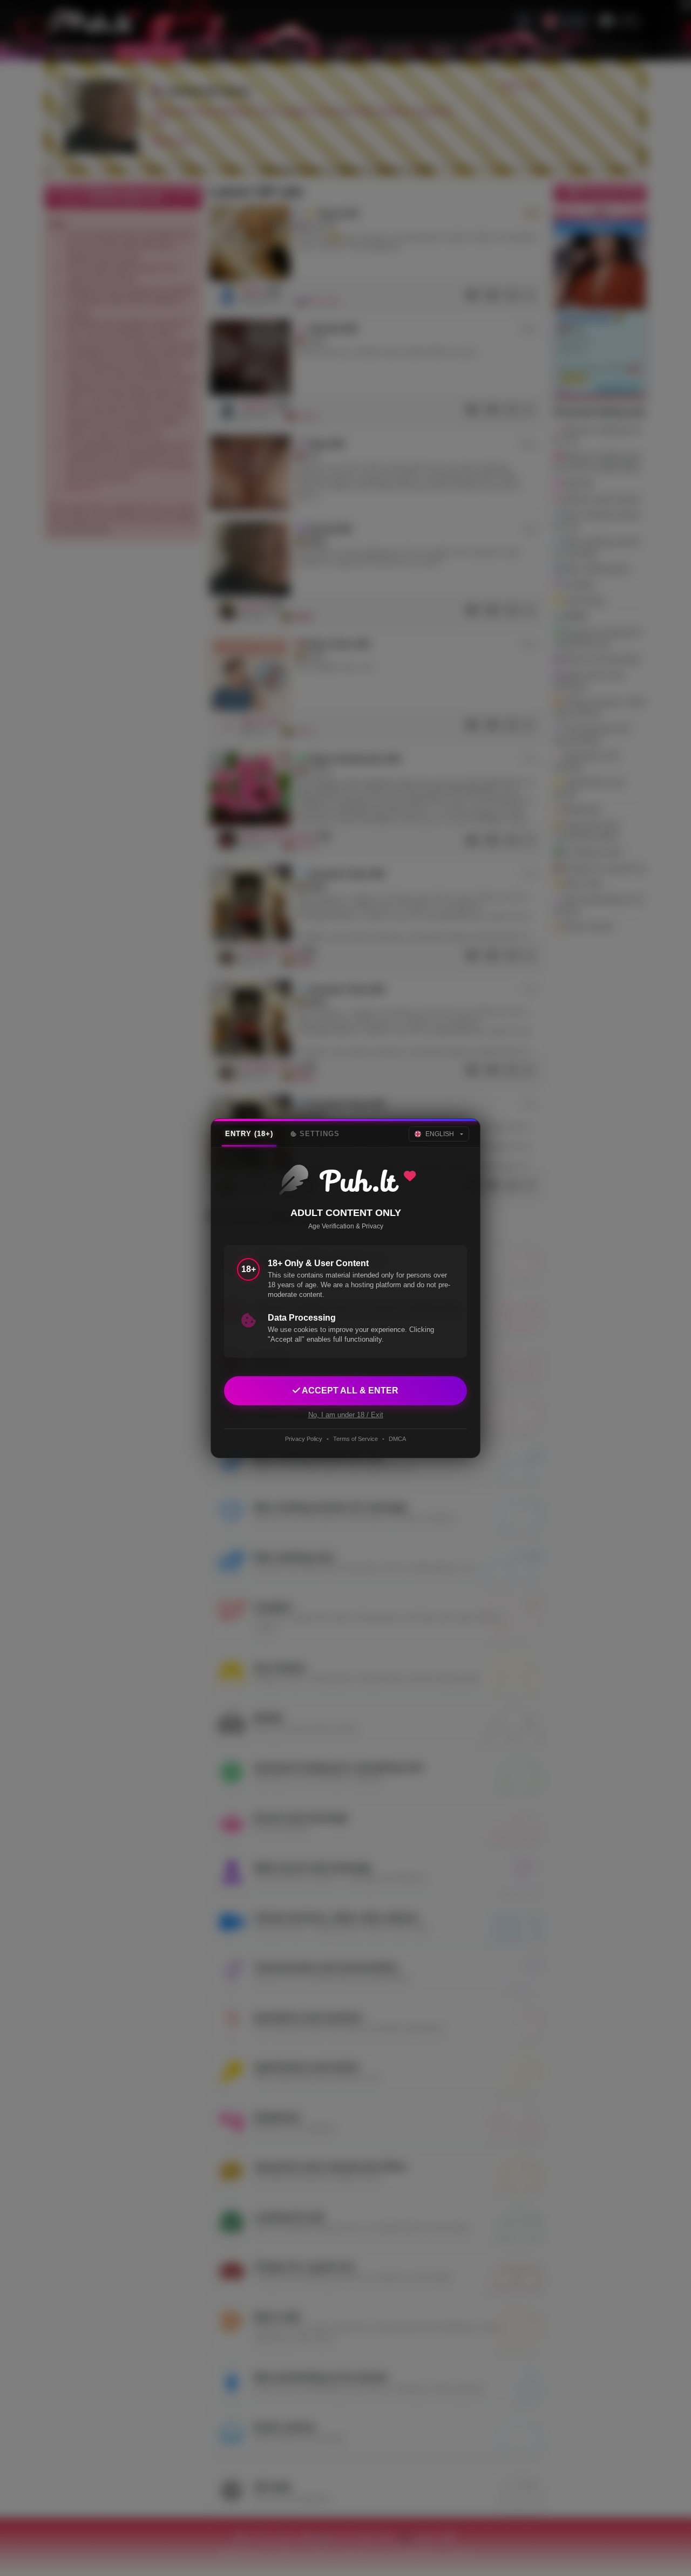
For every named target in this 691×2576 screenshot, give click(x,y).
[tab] (249, 1134)
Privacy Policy (304, 1439)
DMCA (397, 1439)
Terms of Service (355, 1439)
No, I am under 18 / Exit (346, 1414)
